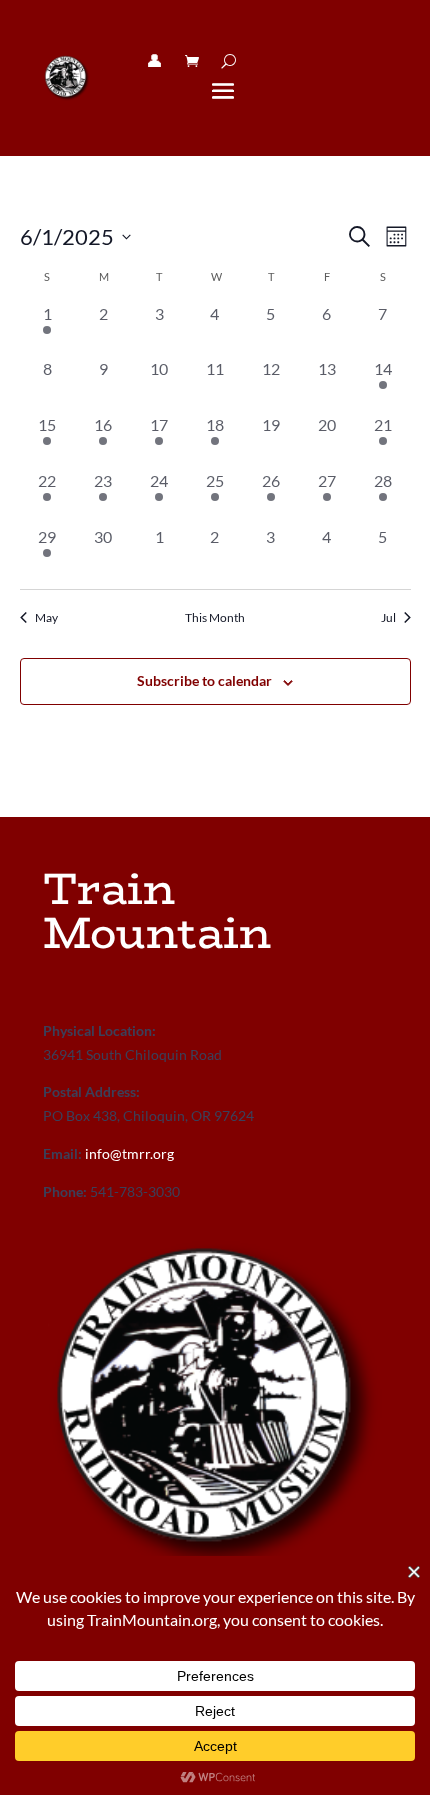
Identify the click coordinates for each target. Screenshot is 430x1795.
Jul (388, 617)
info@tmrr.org (129, 1153)
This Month (215, 617)
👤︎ (154, 60)
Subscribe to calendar (204, 680)
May (46, 617)
